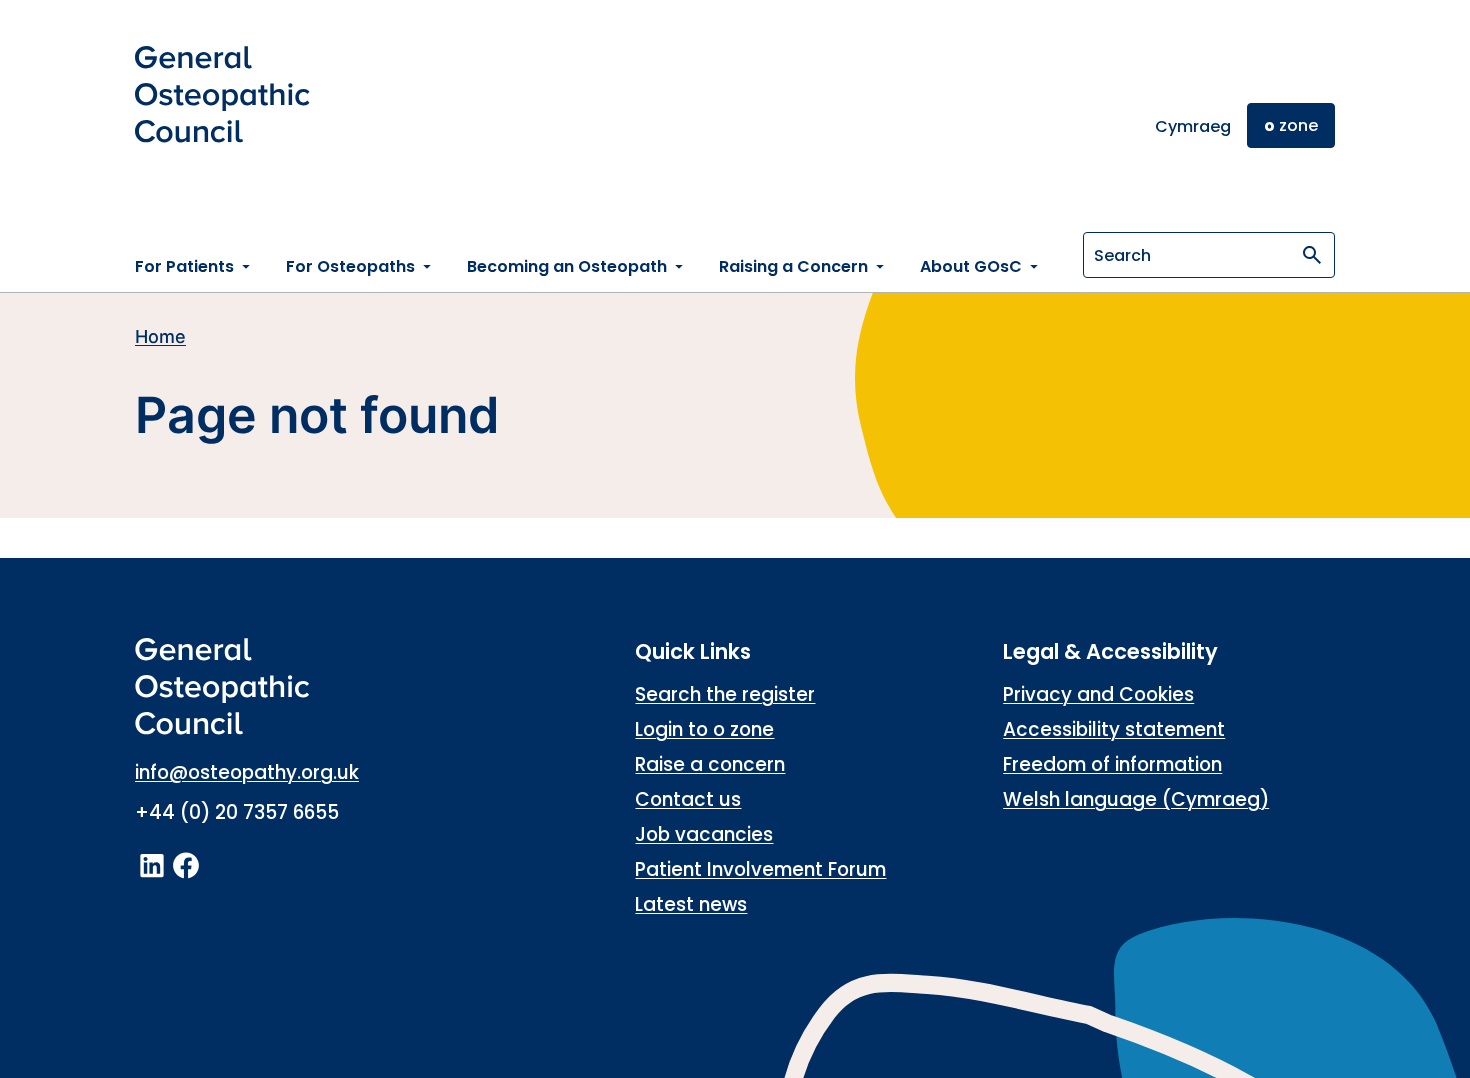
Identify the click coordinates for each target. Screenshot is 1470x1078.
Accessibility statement (1114, 729)
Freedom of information (1112, 764)
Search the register (725, 694)
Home (160, 336)
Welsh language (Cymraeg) (1136, 799)
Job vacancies (704, 834)
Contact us (688, 799)
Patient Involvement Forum (760, 869)
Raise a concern (710, 764)
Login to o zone (704, 729)
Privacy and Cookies (1098, 694)
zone (1291, 125)
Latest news (691, 904)
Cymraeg (1193, 126)
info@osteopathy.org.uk (247, 772)
